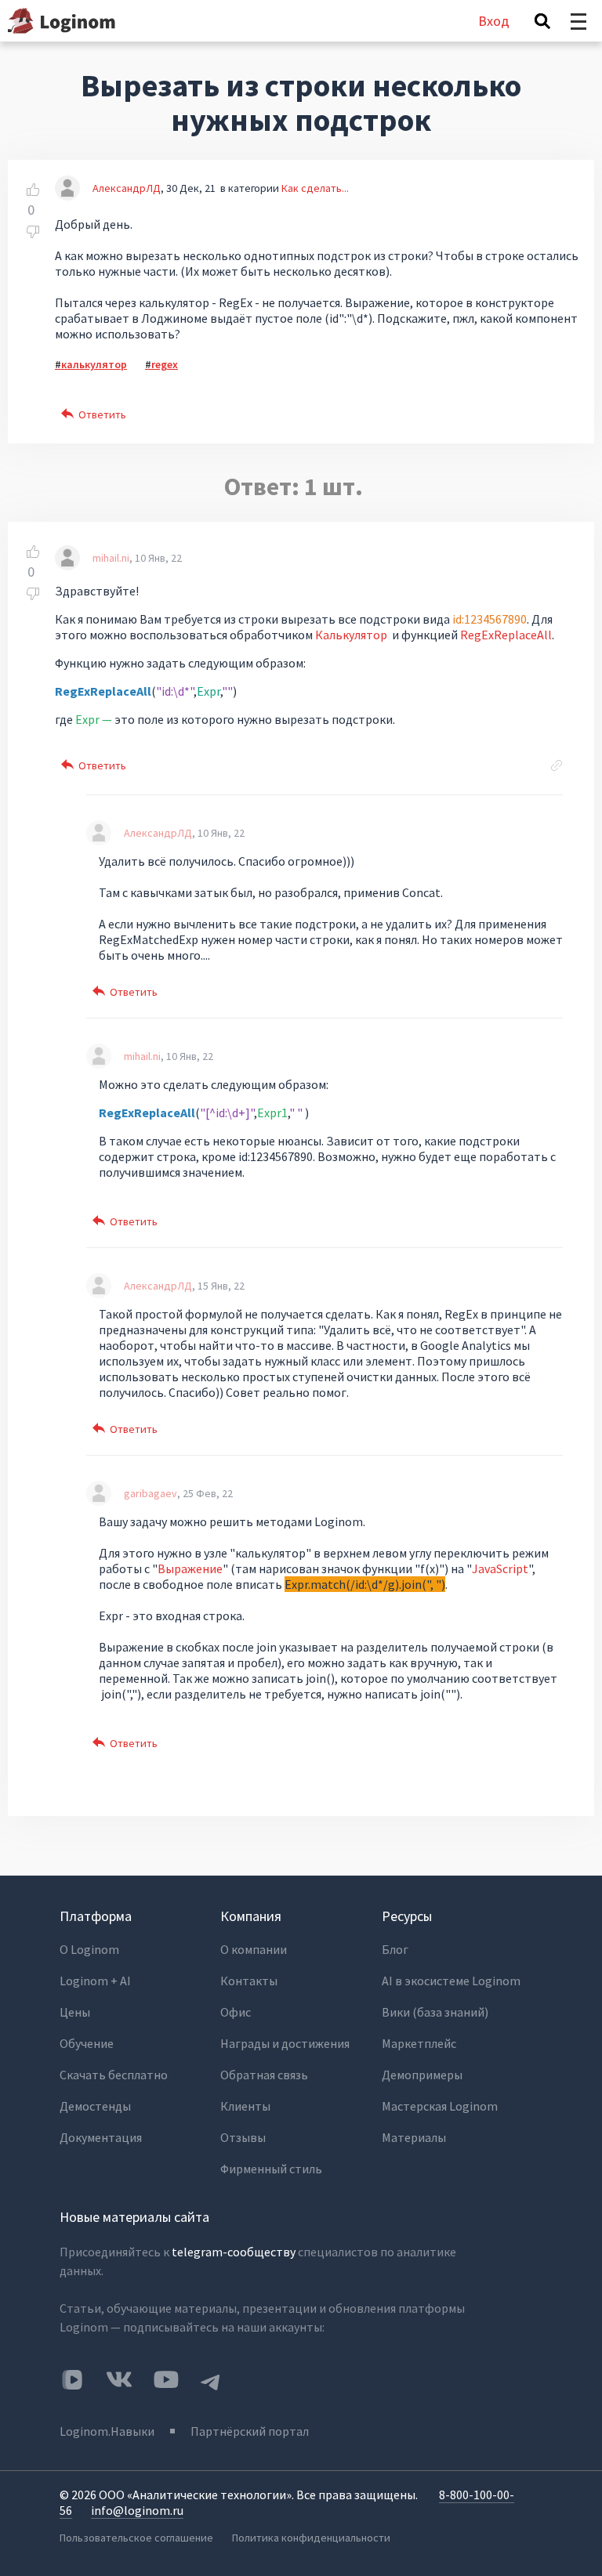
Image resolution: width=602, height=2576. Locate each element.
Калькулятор (351, 635)
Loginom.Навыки (107, 2431)
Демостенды (95, 2106)
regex (165, 364)
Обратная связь (264, 2075)
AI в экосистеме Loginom (451, 1981)
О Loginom (89, 1949)
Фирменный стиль (271, 2169)
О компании (254, 1949)
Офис (236, 2012)
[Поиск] (542, 21)
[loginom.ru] (62, 21)
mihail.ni (111, 558)
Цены (75, 2012)
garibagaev (150, 1493)
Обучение (87, 2043)
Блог (395, 1949)
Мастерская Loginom (440, 2106)
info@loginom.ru (137, 2510)
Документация (101, 2137)
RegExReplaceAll (506, 635)
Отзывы (243, 2137)
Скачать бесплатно (114, 2075)
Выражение (190, 1568)
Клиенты (245, 2106)
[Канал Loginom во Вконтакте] (72, 2381)
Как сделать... (315, 188)
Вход (494, 21)
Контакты (249, 1981)
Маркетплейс (419, 2043)
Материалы (414, 2137)
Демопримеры (422, 2075)
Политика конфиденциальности (311, 2538)
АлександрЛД (127, 188)
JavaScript (500, 1568)
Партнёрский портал (250, 2431)
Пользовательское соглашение (136, 2538)
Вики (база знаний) (435, 2012)
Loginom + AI (95, 1981)
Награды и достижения (285, 2043)
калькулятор (94, 364)
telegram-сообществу (234, 2252)
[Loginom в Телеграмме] (211, 2379)
